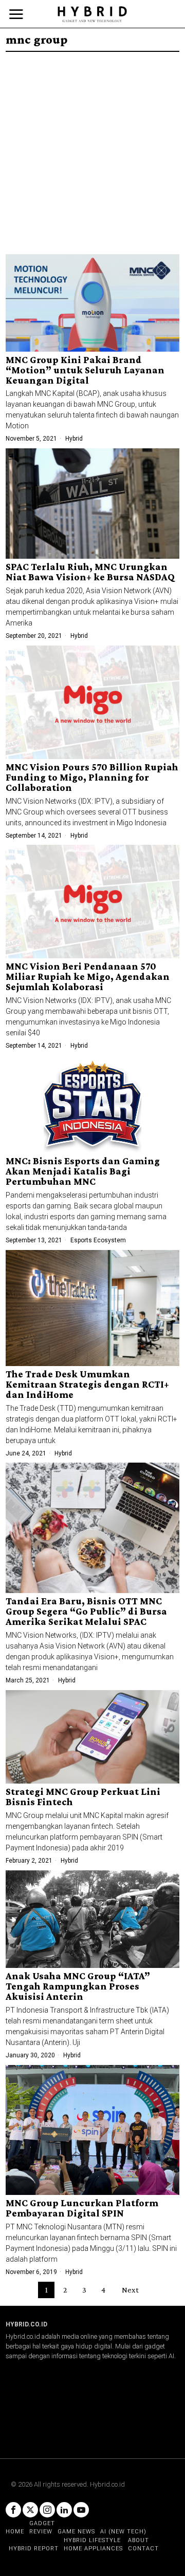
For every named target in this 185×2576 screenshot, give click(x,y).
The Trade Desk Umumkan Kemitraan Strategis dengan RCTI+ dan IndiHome (87, 1385)
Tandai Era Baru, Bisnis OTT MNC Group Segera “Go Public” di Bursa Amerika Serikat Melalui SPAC (86, 1612)
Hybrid (74, 439)
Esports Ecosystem (98, 1240)
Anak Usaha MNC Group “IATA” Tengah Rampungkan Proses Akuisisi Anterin (78, 1986)
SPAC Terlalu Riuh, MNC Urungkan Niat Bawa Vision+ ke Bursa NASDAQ (90, 572)
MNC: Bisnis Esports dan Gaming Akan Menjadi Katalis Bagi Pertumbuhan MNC (83, 1171)
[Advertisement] (92, 149)
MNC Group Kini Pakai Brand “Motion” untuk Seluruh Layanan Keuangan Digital (85, 370)
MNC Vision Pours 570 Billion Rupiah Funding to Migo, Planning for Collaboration (92, 778)
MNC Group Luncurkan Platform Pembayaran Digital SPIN (82, 2208)
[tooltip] (13, 2510)
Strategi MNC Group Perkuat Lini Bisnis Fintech (83, 1797)
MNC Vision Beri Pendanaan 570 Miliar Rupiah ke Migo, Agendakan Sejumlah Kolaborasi (88, 977)
